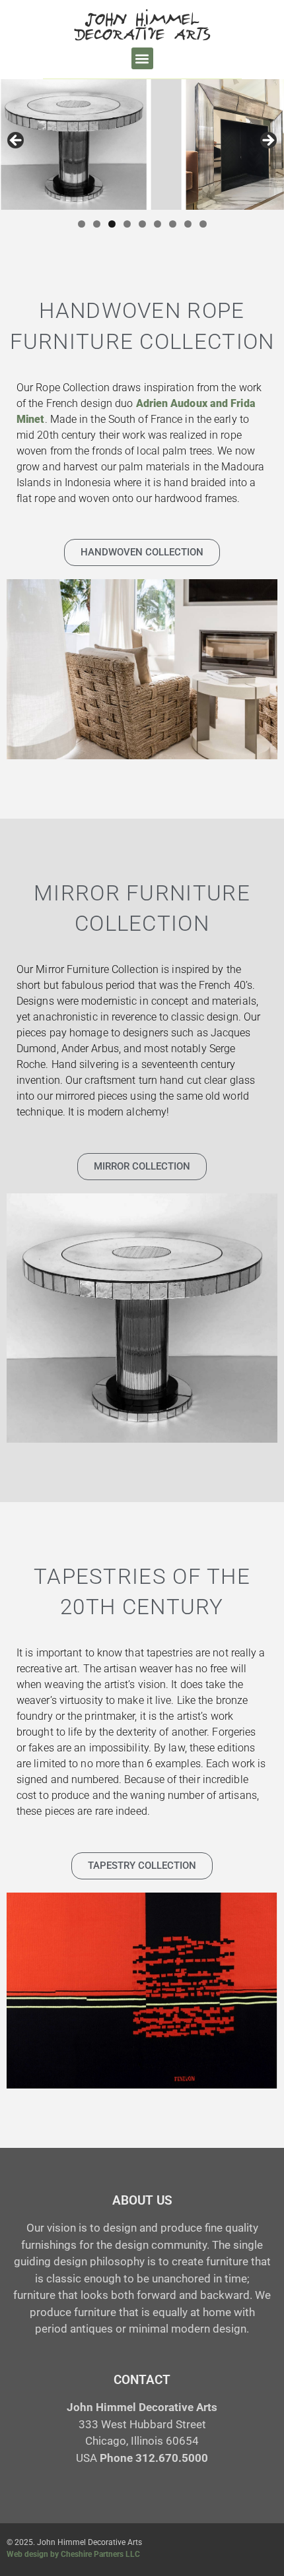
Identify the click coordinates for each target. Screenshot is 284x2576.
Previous (17, 141)
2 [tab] (97, 224)
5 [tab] (142, 224)
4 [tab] (127, 224)
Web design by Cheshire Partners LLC (73, 2554)
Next (267, 141)
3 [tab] (112, 224)
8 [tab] (188, 224)
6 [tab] (158, 224)
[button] (142, 58)
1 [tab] (82, 224)
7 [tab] (173, 224)
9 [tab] (203, 224)
